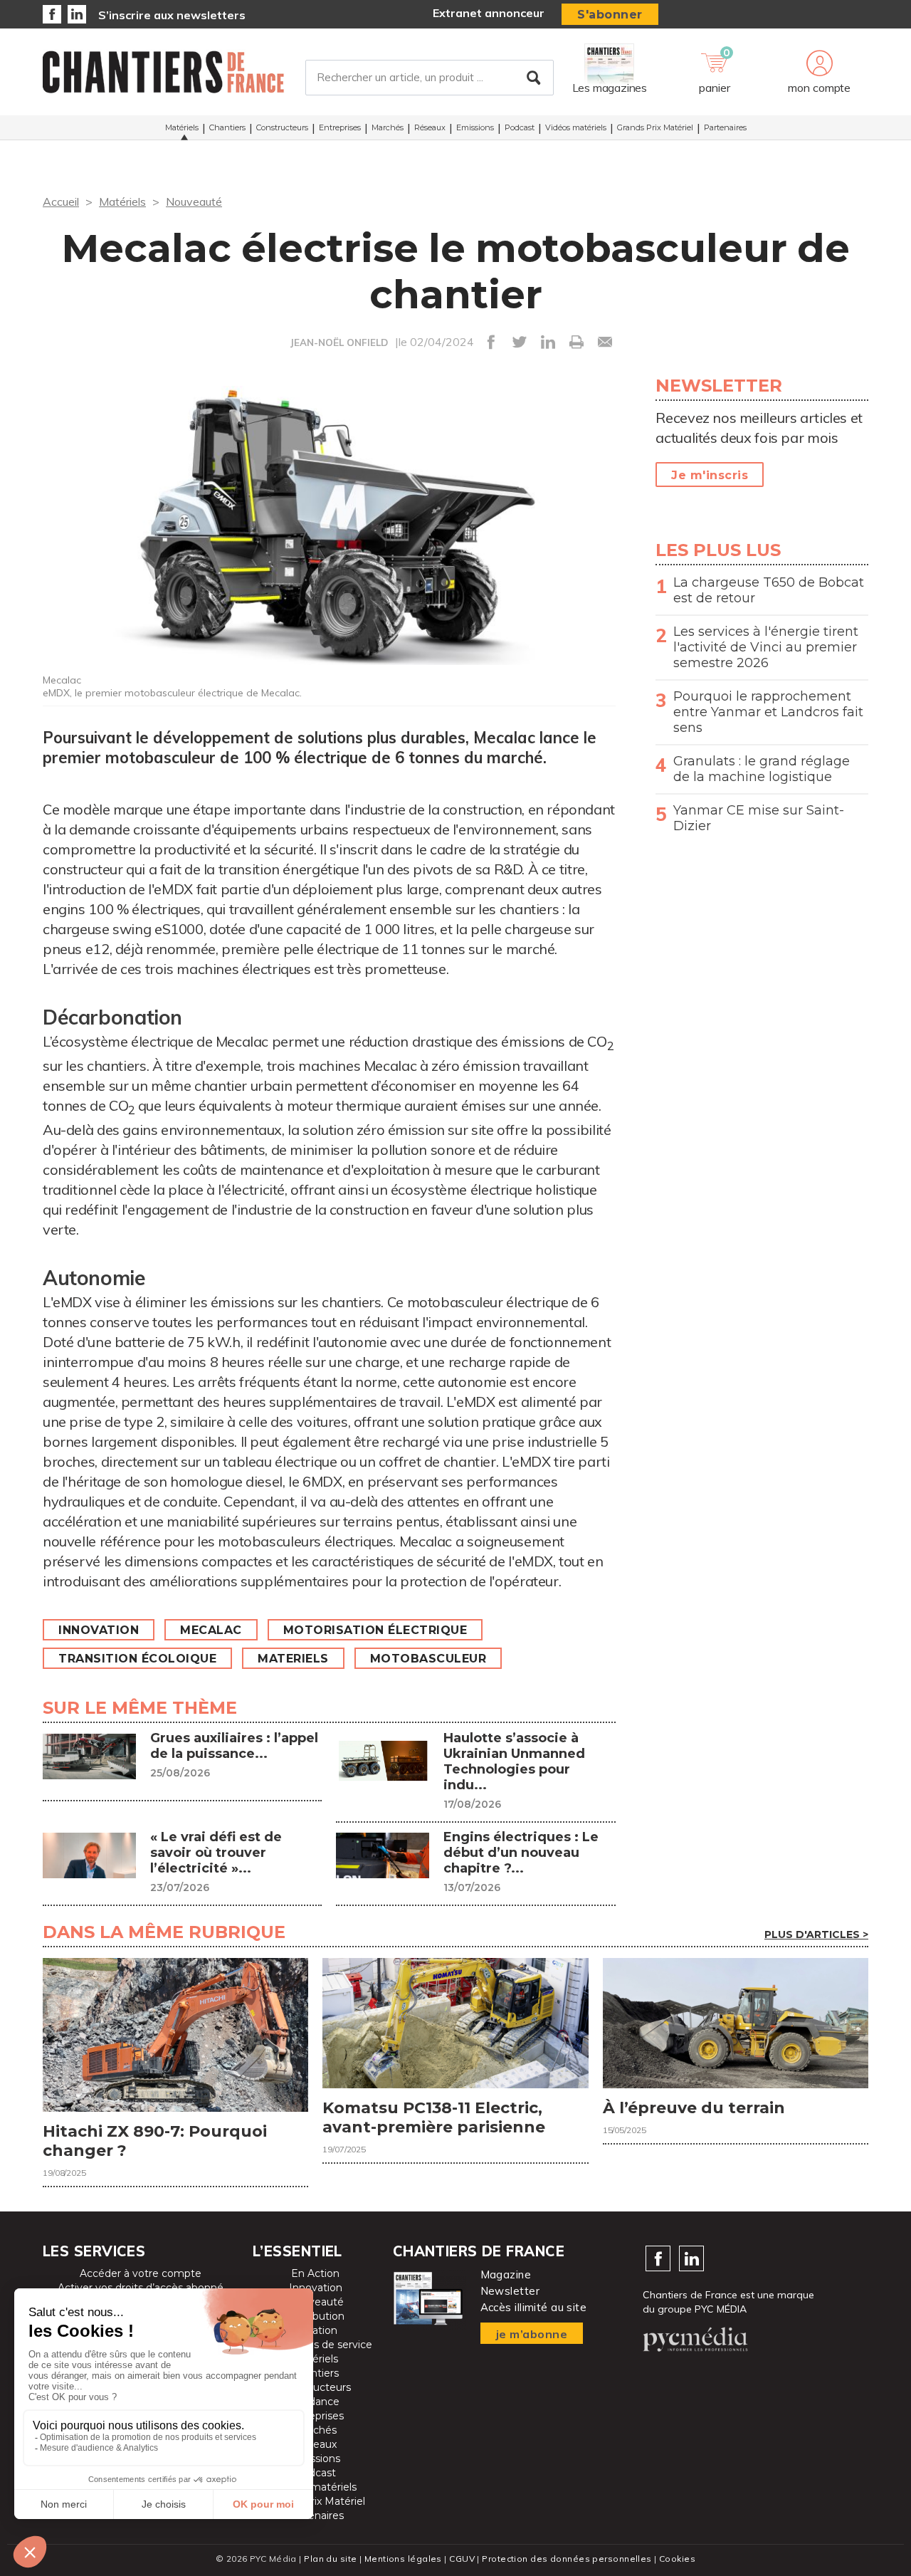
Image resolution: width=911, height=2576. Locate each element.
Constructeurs (282, 127)
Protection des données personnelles (567, 2559)
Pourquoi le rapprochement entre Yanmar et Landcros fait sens (768, 712)
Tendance (315, 2402)
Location (316, 2330)
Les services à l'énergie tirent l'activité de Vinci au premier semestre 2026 (766, 647)
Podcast (520, 127)
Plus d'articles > (816, 1934)
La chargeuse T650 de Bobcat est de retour (769, 590)
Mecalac (211, 1630)
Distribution (316, 2316)
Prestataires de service (316, 2345)
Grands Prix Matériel (655, 127)
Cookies (677, 2559)
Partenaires (725, 127)
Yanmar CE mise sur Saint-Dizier (759, 818)
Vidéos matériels (576, 127)
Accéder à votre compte (141, 2273)
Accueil (61, 201)
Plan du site (330, 2559)
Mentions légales (403, 2559)
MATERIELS (293, 1659)
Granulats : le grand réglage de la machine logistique (762, 769)
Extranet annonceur (489, 13)
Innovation (99, 1630)
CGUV (462, 2559)
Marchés (388, 127)
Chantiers (227, 127)
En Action (315, 2273)
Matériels (182, 127)
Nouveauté (194, 201)
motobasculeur (428, 1659)
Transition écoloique (137, 1659)
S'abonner (610, 15)
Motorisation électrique (375, 1630)
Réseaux (430, 127)
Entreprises (340, 127)
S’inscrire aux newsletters (172, 15)
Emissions (475, 127)
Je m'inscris (710, 475)
